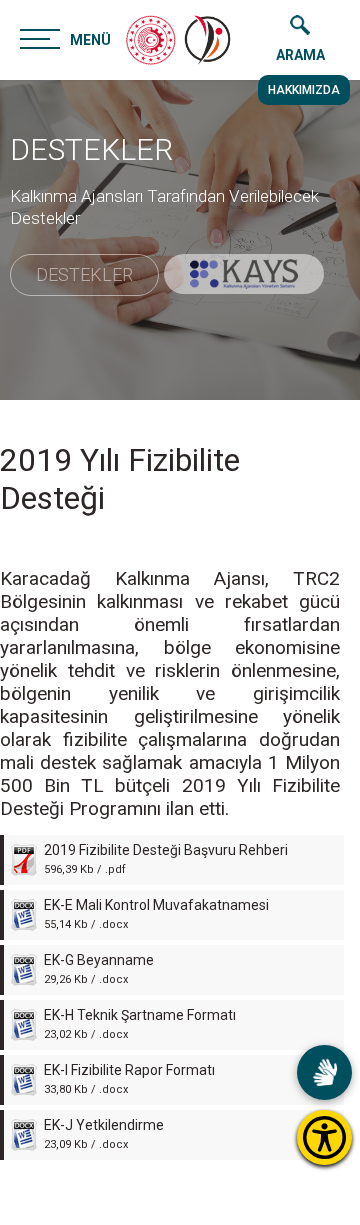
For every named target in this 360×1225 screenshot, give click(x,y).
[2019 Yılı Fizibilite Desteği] (209, 40)
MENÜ (90, 40)
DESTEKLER (91, 149)
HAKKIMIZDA (304, 90)
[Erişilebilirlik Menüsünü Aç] (324, 1137)
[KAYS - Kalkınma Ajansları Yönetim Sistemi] (244, 274)
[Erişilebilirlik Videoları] (324, 1072)
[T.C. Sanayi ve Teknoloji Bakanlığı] (151, 40)
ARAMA (300, 55)
